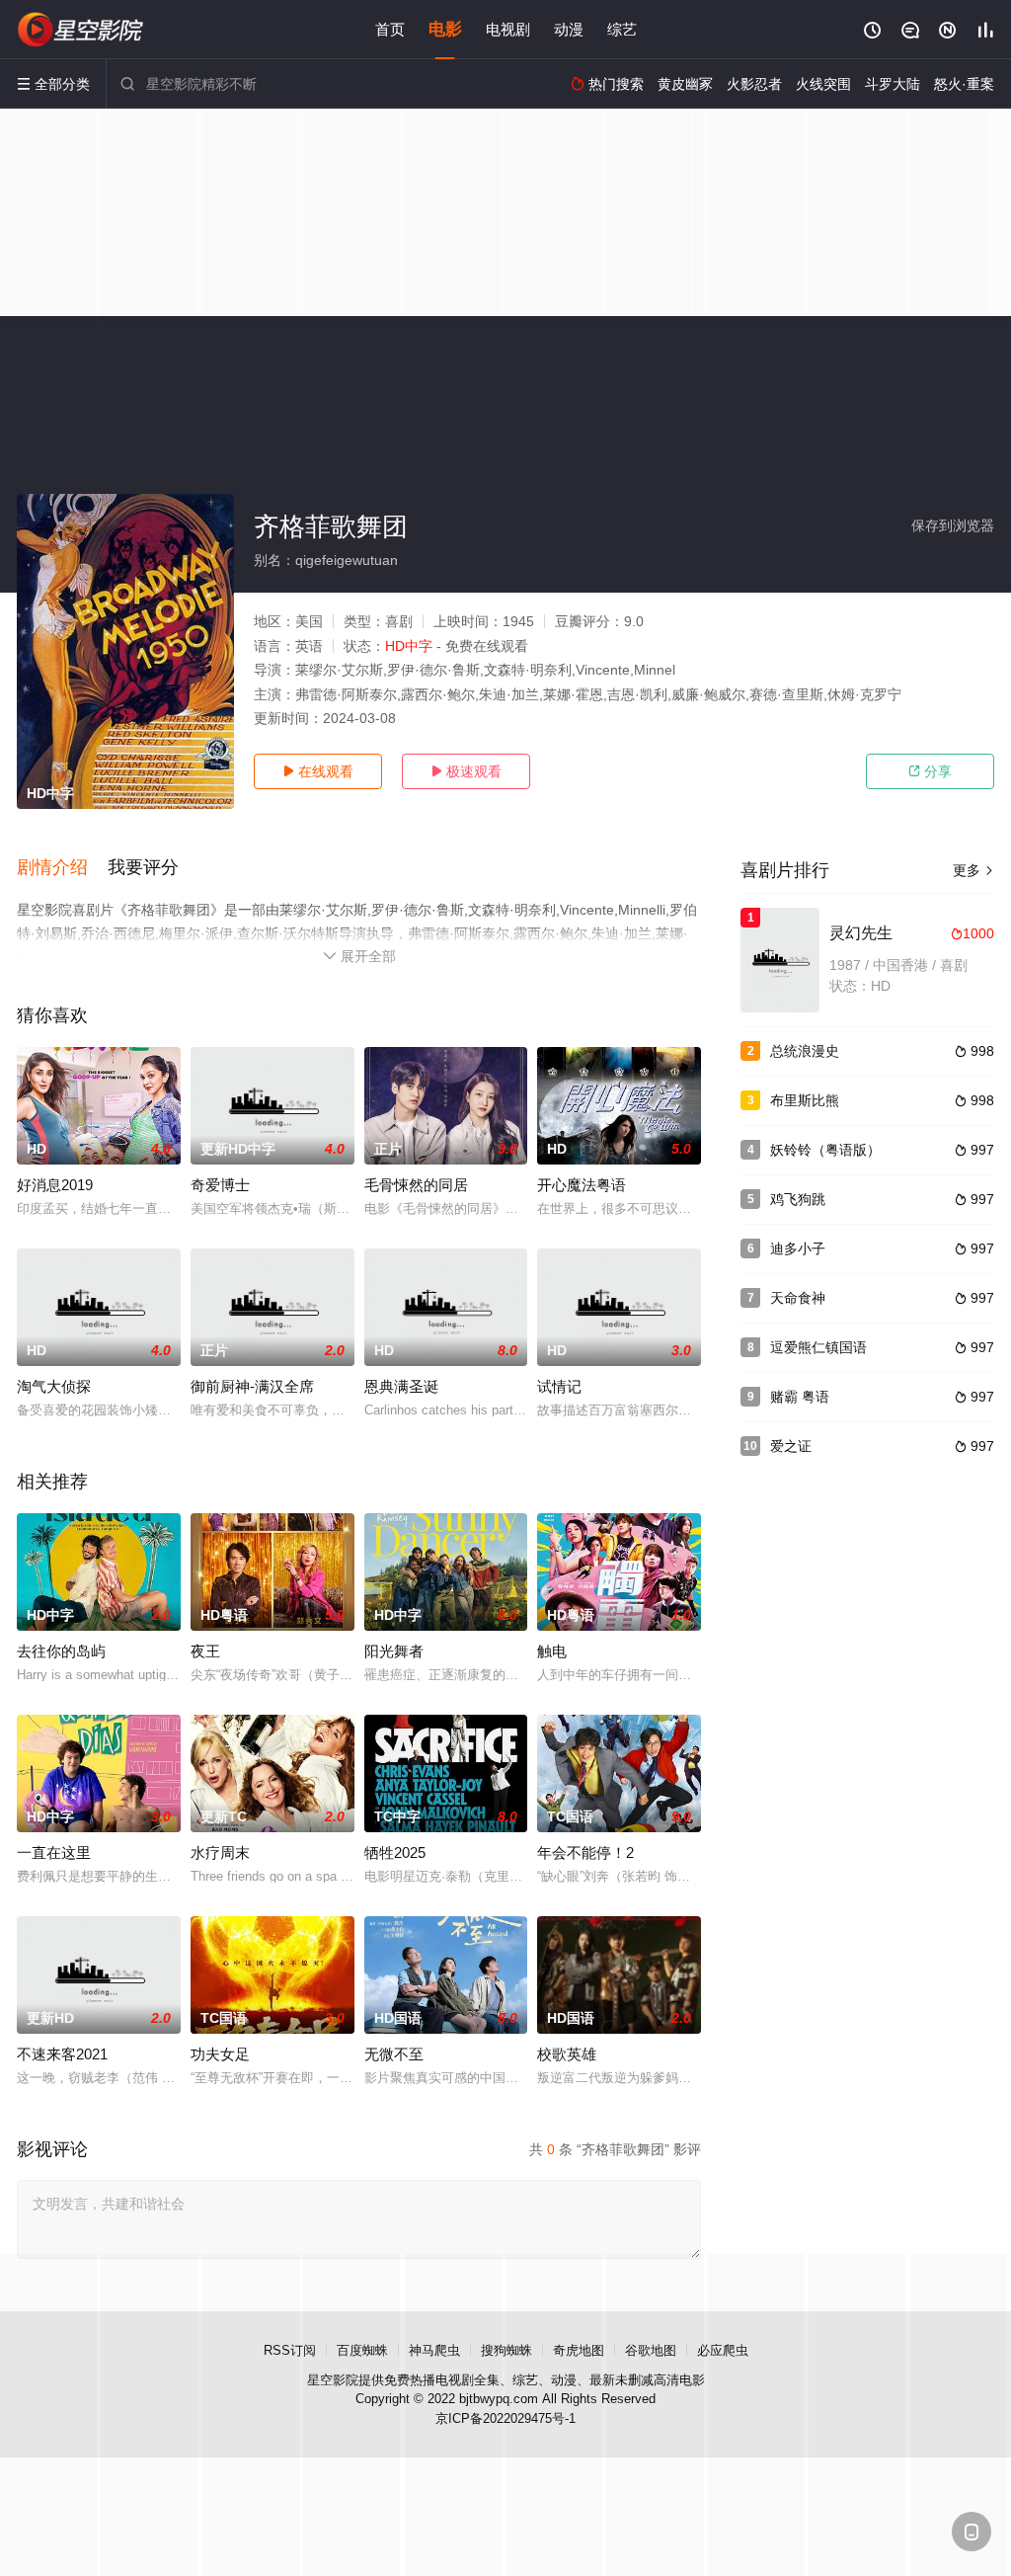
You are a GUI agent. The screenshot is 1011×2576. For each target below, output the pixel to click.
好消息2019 (55, 1185)
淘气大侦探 (54, 1386)
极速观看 (466, 771)
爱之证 (791, 1446)
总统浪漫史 (805, 1051)
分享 (930, 771)
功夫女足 (220, 2054)
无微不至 (394, 2054)
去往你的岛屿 (61, 1651)
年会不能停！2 (585, 1852)
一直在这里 (54, 1852)
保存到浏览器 (953, 525)
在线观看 (318, 771)
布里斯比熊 (805, 1100)
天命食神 (798, 1298)
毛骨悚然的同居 (416, 1185)
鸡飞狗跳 (798, 1199)
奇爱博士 (220, 1185)
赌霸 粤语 (800, 1397)
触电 (552, 1651)
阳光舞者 (394, 1651)
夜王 (205, 1651)
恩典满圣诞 (401, 1386)
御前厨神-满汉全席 (252, 1386)
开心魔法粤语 (582, 1185)
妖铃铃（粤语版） (825, 1150)
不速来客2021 (62, 2054)
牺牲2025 (395, 1852)
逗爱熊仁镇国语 (818, 1347)
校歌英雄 (567, 2054)
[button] (62, 868)
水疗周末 (220, 1852)
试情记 (559, 1386)
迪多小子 (798, 1248)
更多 (973, 870)
